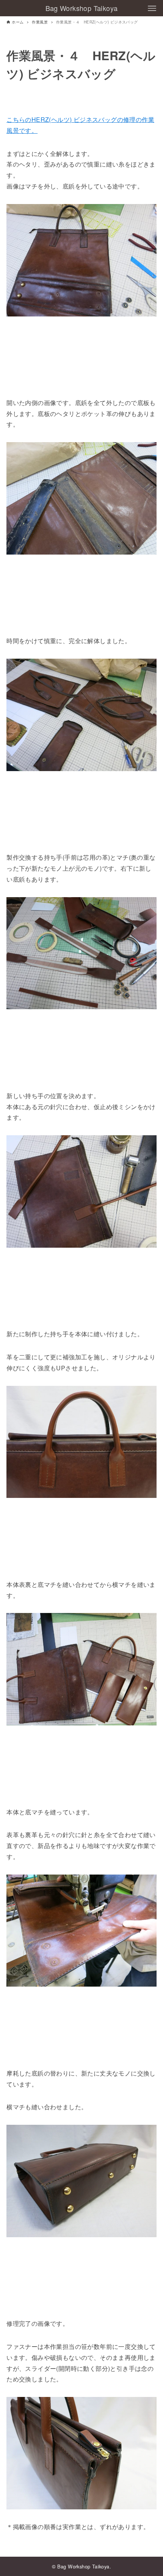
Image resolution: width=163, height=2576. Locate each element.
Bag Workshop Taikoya (82, 8)
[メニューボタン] (152, 8)
